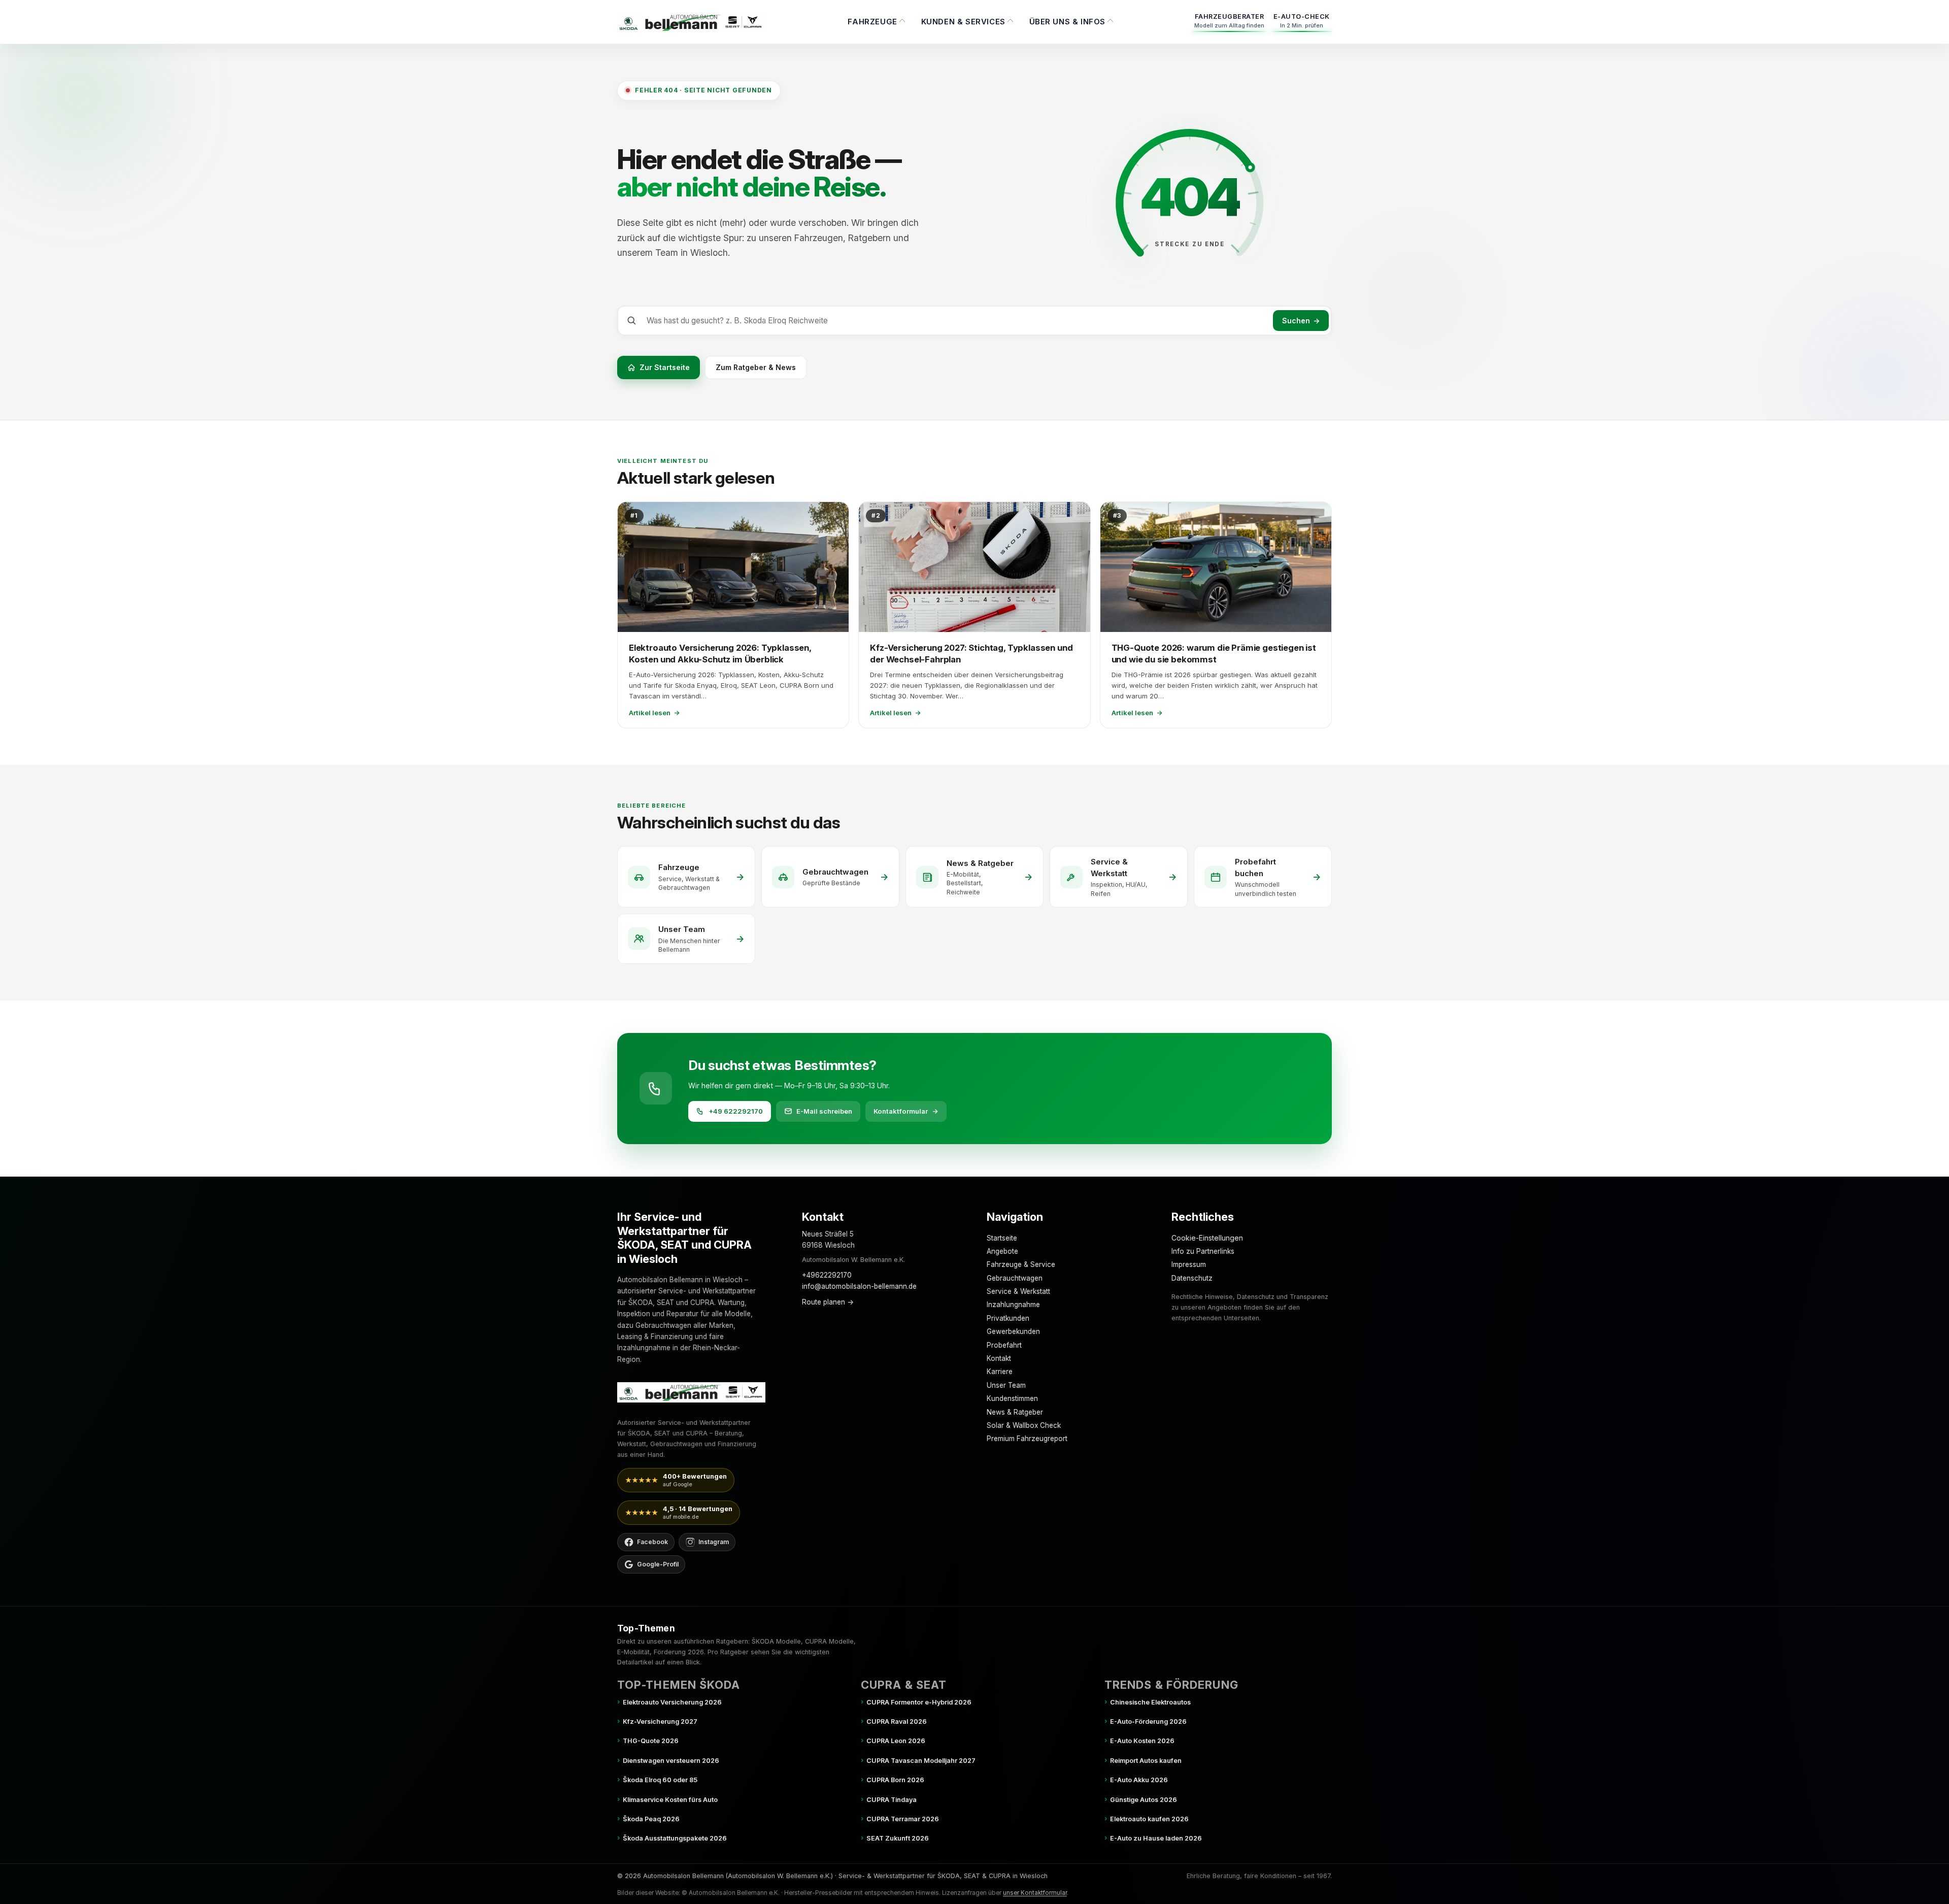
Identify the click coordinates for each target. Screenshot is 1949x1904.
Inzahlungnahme (1013, 1305)
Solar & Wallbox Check (1024, 1425)
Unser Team (1006, 1385)
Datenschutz (1192, 1278)
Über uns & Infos (1068, 22)
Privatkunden (1008, 1318)
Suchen (1301, 321)
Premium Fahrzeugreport (1027, 1439)
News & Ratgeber (1015, 1412)
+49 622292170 (736, 1111)
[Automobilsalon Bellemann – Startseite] (691, 22)
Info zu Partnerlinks (1203, 1251)
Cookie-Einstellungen (1207, 1238)
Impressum (1189, 1264)
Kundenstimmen (1012, 1398)
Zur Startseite (665, 367)
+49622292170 (827, 1275)
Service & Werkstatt (1018, 1291)
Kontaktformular (906, 1111)
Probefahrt (1004, 1345)
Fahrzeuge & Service (1021, 1264)
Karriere (1000, 1372)
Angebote (1002, 1251)
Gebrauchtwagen (1015, 1278)
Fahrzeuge (872, 22)
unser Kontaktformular (1035, 1893)
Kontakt (999, 1358)
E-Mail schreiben (824, 1111)
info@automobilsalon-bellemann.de (859, 1286)
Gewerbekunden (1013, 1331)
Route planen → (828, 1302)
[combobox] (958, 321)
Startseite (1002, 1238)
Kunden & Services (963, 22)
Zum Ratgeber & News (756, 367)
